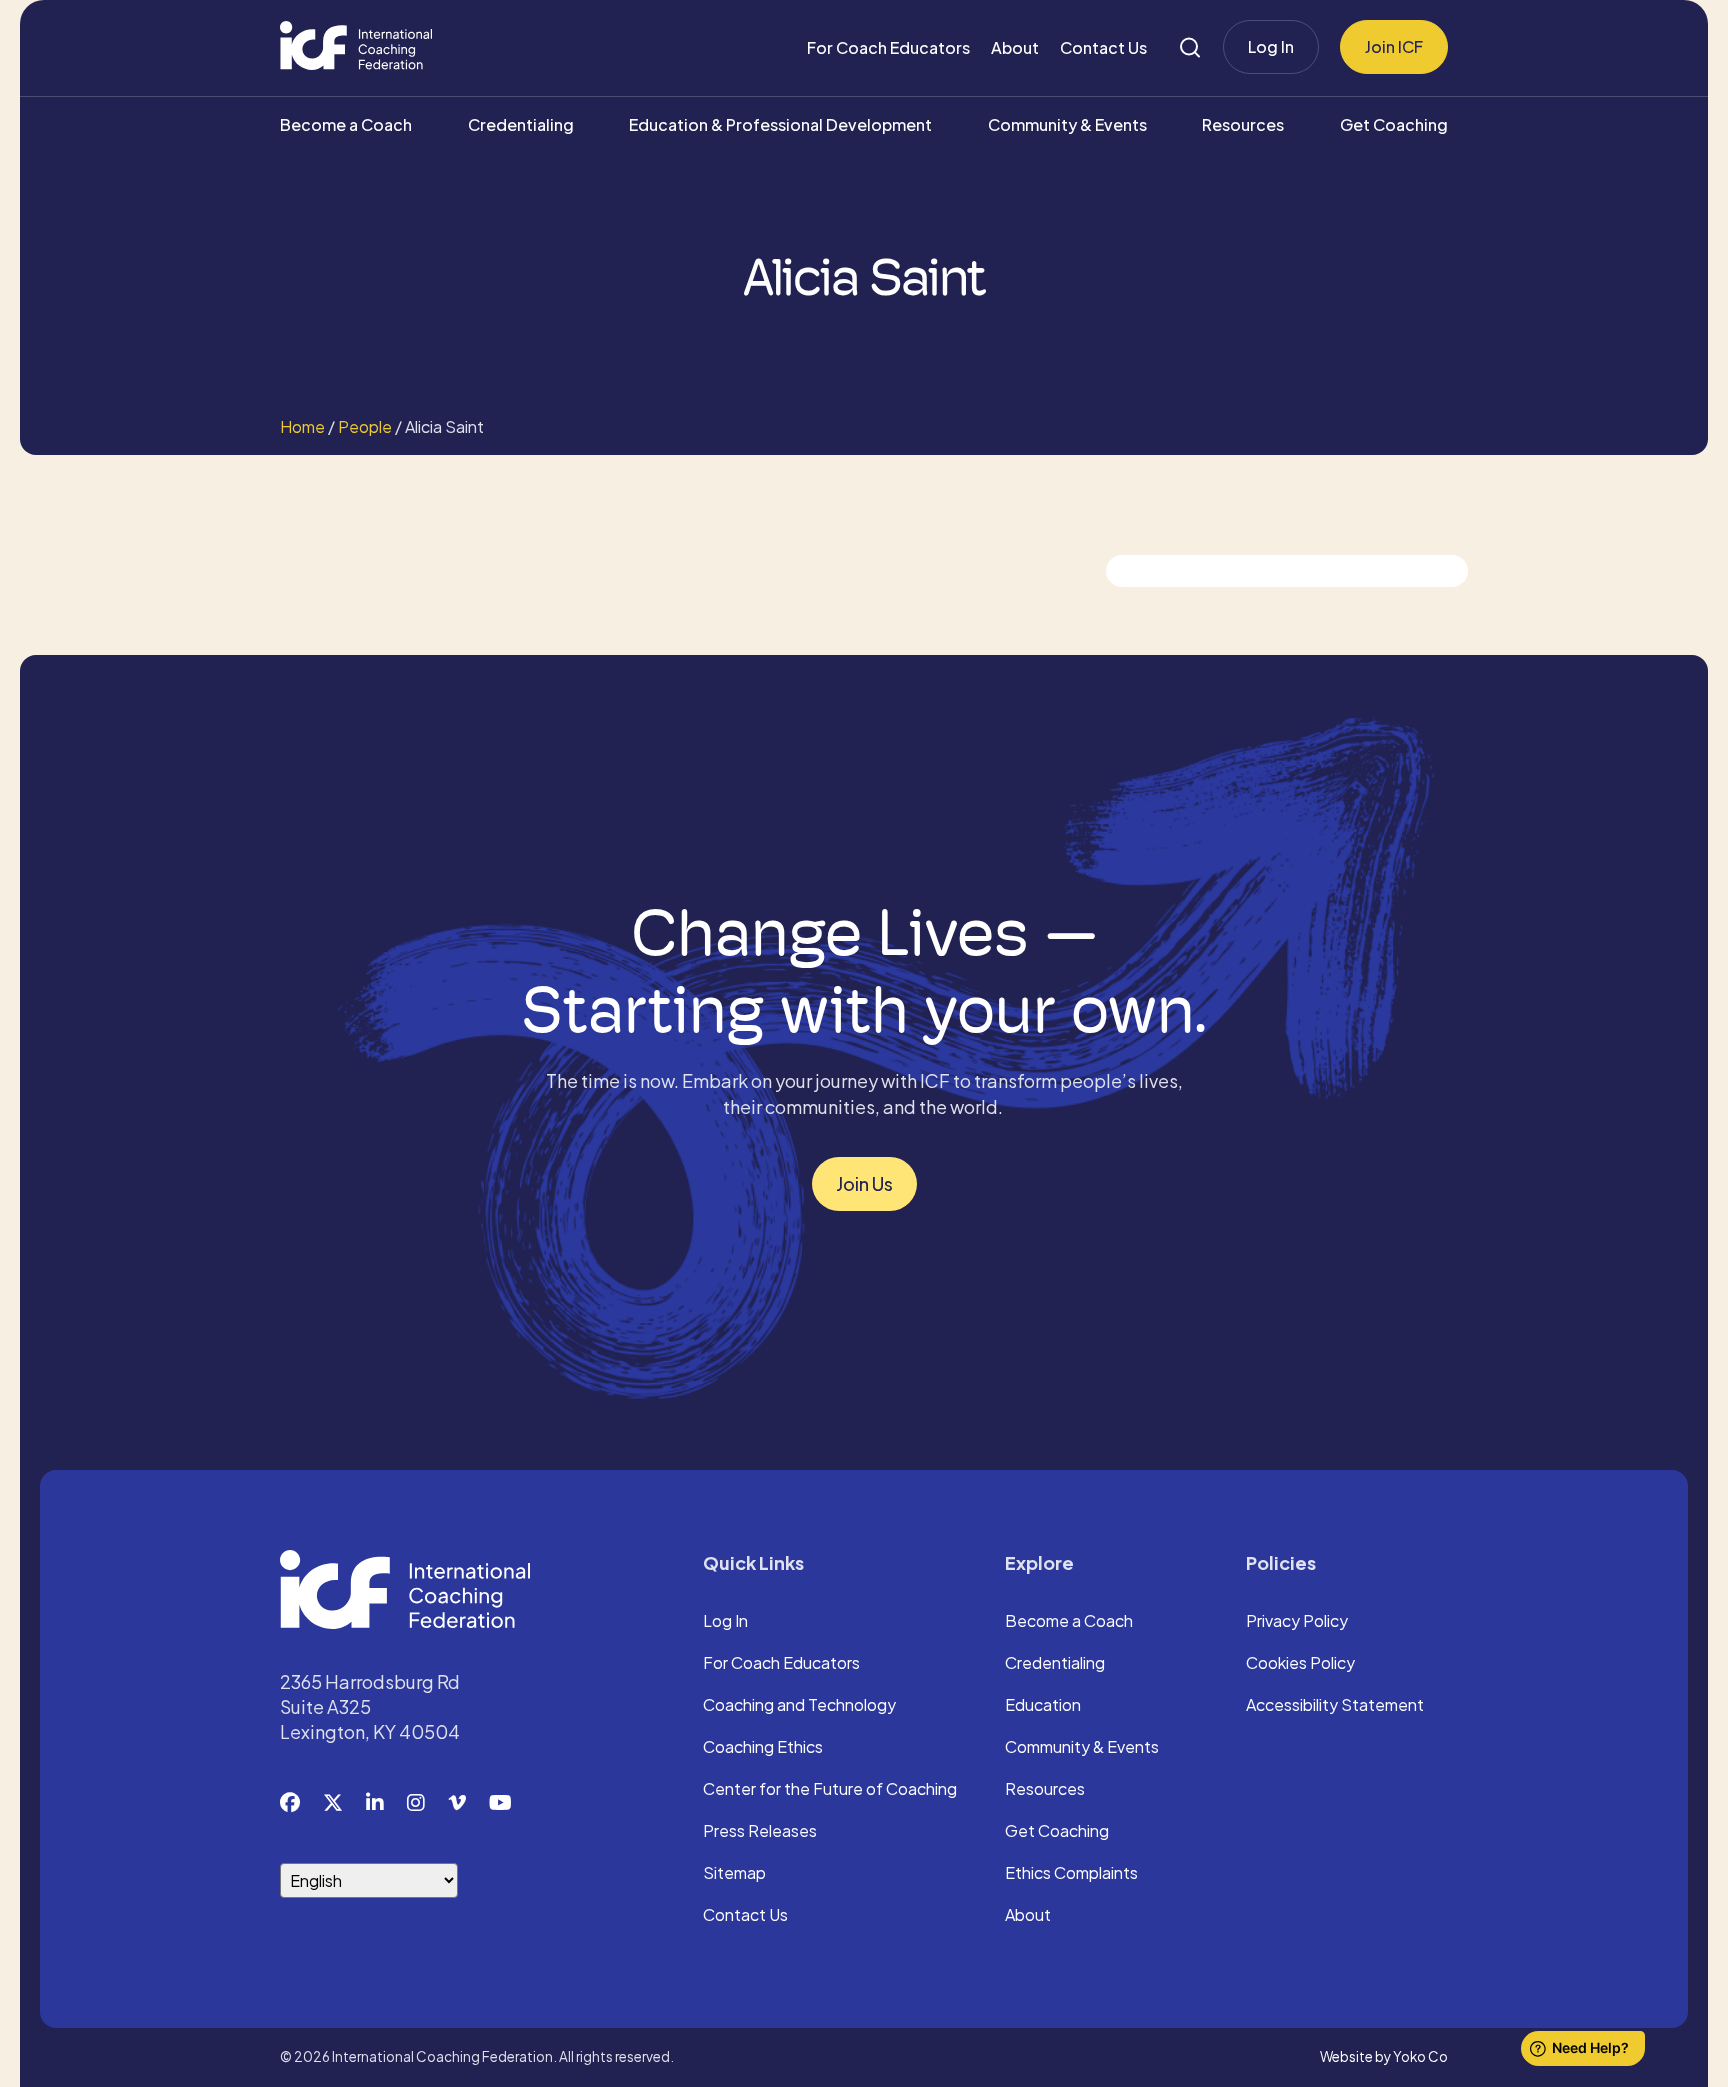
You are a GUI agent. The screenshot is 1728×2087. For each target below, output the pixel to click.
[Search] (1190, 47)
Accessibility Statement (1335, 1706)
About (1015, 47)
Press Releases (760, 1832)
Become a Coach (346, 124)
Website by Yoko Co (1384, 2056)
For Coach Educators (888, 47)
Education (1043, 1706)
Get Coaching (1394, 124)
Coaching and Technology (799, 1706)
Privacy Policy (1297, 1622)
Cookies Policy (1300, 1664)
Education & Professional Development (780, 124)
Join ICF (1394, 46)
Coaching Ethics (763, 1748)
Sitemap (734, 1874)
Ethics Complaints (1071, 1874)
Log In (1271, 46)
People (365, 426)
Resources (1243, 124)
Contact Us (1103, 47)
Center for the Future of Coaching (830, 1790)
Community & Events (1067, 124)
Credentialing (521, 124)
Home (302, 426)
